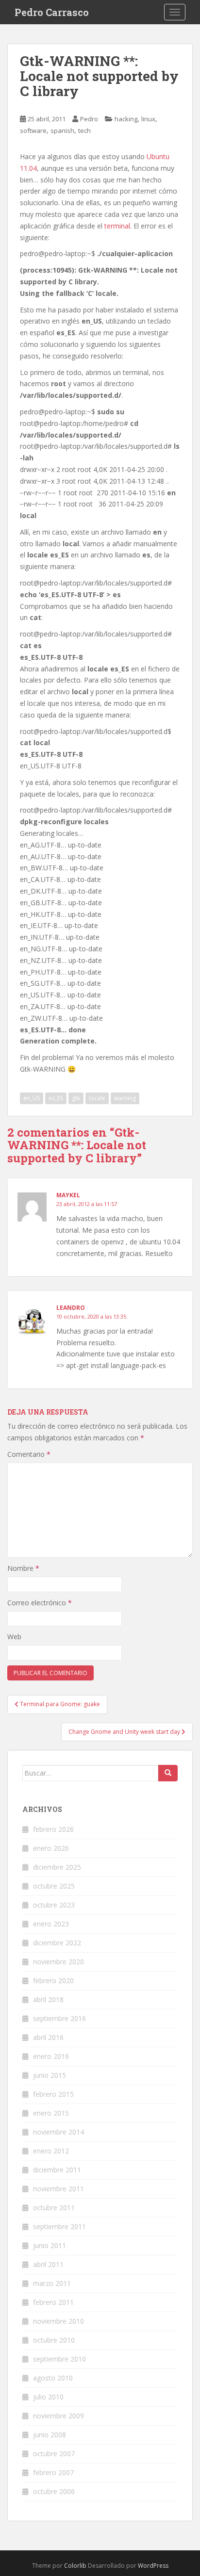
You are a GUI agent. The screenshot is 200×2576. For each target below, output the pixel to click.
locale (97, 1098)
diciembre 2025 (57, 1867)
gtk (76, 1098)
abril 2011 (48, 2264)
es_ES (56, 1098)
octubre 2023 (54, 1905)
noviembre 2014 (58, 2132)
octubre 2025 (54, 1886)
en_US (32, 1098)
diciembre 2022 (57, 1943)
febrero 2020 (53, 1981)
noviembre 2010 (58, 2321)
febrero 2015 (53, 2094)
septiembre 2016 (59, 2018)
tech (84, 130)
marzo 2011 (52, 2283)
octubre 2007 (54, 2454)
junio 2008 (50, 2435)
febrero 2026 (53, 1829)
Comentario (29, 1454)
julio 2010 (48, 2397)
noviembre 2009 (58, 2416)
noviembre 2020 (58, 1962)
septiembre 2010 (59, 2359)
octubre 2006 (54, 2491)
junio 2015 (50, 2075)
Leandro (71, 1308)
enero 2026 (51, 1848)
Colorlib (75, 2566)
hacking (126, 119)
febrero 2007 (53, 2472)
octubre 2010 (54, 2340)
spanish (62, 130)
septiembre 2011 (59, 2226)
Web (14, 1637)
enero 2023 (51, 1924)
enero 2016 (51, 2056)
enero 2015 (51, 2113)
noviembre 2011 (58, 2189)
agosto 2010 (53, 2378)
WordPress (153, 2566)
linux (148, 119)
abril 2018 (48, 1999)
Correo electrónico (40, 1603)
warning (125, 1098)
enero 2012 (51, 2151)
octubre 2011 (54, 2208)
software (33, 130)
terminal (117, 226)
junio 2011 (50, 2245)
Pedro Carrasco (52, 12)
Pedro (89, 119)
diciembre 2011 (57, 2170)
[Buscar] (168, 1773)
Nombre (23, 1568)
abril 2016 (48, 2037)
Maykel (68, 1195)
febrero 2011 (53, 2302)
